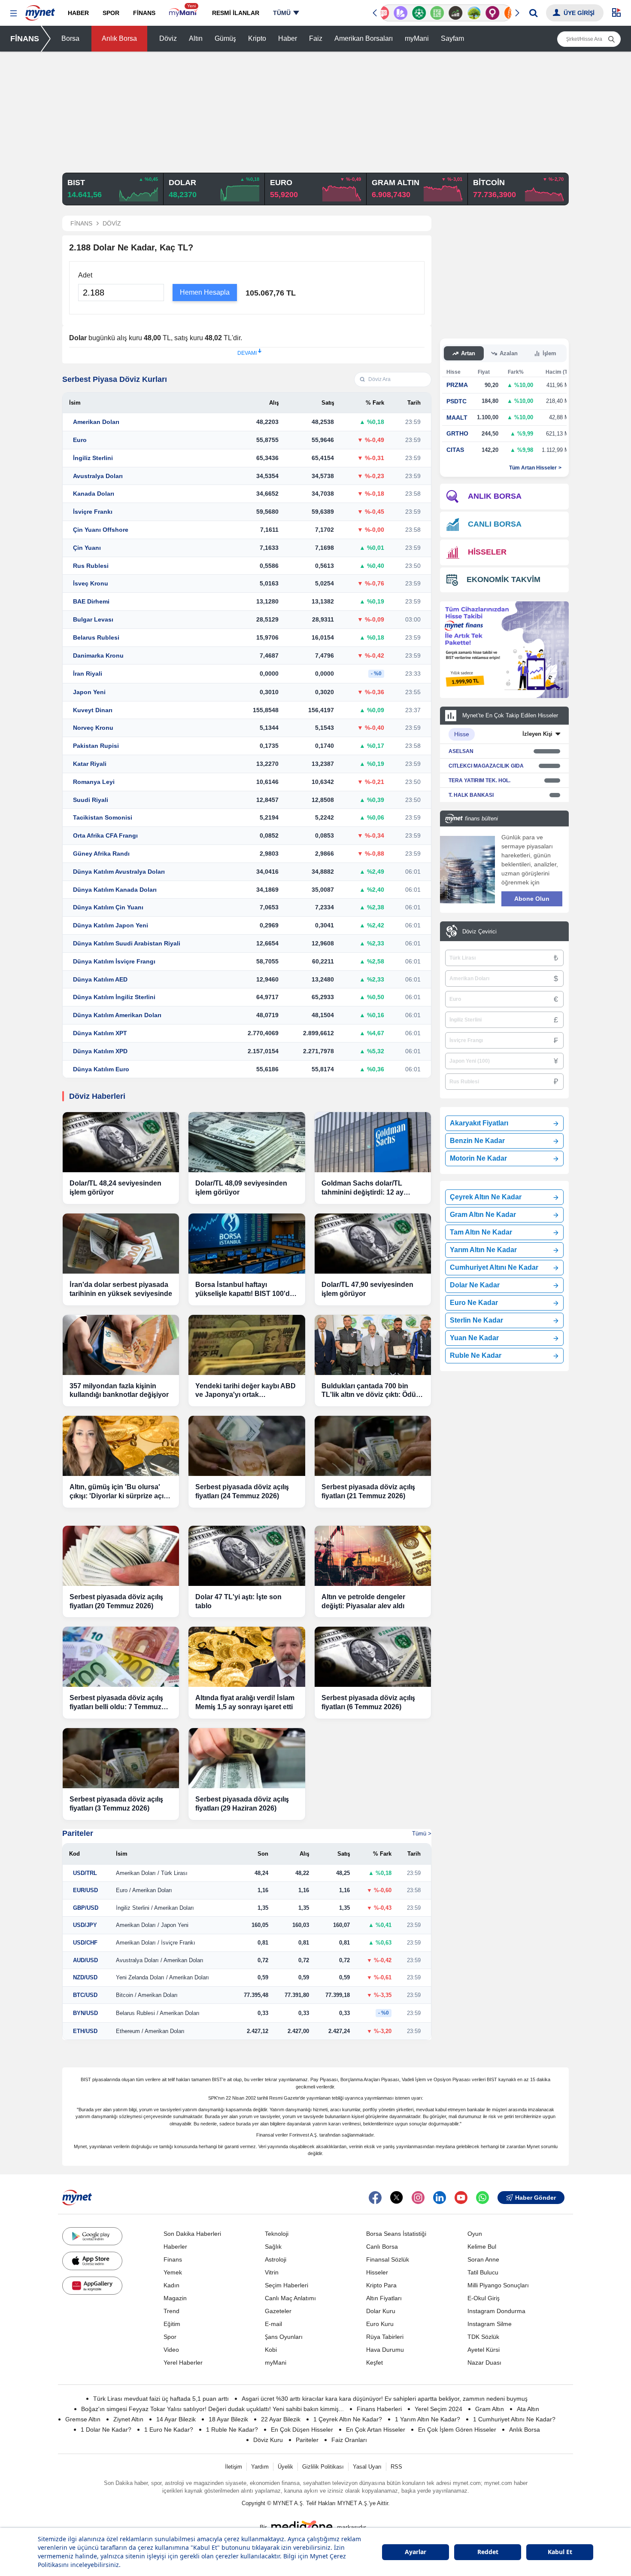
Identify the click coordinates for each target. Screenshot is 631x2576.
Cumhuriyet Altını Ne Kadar (494, 1267)
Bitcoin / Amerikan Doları (147, 1995)
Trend (171, 2311)
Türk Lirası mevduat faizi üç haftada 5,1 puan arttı (161, 2399)
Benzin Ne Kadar (477, 1141)
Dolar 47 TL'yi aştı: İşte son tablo (238, 1601)
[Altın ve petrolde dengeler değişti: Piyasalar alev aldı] (373, 1556)
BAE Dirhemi (91, 601)
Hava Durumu (385, 2350)
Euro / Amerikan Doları (144, 1890)
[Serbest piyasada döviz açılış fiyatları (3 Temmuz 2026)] (121, 1758)
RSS (396, 2467)
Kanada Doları (94, 494)
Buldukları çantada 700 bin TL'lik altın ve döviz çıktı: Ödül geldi (370, 1391)
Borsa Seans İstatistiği (396, 2234)
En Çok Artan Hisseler (376, 2430)
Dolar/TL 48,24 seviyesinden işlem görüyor (115, 1188)
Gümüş (225, 38)
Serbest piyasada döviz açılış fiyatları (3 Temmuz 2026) (116, 1804)
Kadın (171, 2285)
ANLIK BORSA (495, 496)
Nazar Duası (484, 2363)
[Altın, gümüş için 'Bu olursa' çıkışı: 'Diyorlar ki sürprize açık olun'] (121, 1446)
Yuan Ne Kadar (474, 1338)
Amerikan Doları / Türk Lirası (152, 1873)
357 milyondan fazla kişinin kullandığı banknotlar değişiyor (119, 1390)
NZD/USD (85, 1977)
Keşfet (375, 2363)
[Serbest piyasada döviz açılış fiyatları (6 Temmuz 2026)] (373, 1657)
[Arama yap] (533, 13)
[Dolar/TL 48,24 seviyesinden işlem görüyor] (121, 1142)
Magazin (175, 2298)
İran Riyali (88, 674)
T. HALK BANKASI (471, 795)
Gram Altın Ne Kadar (483, 1215)
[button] (14, 14)
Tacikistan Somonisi (103, 817)
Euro (80, 440)
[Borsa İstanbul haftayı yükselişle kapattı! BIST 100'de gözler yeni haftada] (247, 1244)
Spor (170, 2337)
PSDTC (457, 401)
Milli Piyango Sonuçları (498, 2285)
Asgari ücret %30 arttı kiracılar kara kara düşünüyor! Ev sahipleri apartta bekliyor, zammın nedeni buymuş (385, 2399)
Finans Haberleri (379, 2409)
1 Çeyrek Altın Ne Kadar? (348, 2419)
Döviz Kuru (268, 2440)
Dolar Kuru (381, 2311)
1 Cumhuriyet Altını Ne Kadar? (514, 2419)
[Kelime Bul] (427, 13)
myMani (417, 38)
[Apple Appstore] (92, 2261)
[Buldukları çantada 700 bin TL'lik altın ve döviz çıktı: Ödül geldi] (373, 1345)
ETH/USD (85, 2031)
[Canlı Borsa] (446, 13)
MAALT (457, 418)
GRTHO (457, 433)
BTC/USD (85, 1995)
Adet (85, 275)
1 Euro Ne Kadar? (169, 2430)
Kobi (271, 2350)
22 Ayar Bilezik (281, 2419)
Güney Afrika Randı (101, 854)
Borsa (70, 38)
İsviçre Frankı (93, 512)
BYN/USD (85, 2013)
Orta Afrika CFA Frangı (105, 835)
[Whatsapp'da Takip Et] (482, 2198)
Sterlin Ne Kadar (476, 1320)
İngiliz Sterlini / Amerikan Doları (155, 1908)
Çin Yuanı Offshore (101, 530)
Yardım (260, 2467)
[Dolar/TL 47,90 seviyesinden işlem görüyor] (373, 1244)
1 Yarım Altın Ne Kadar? (428, 2419)
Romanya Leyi (94, 782)
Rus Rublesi (91, 566)
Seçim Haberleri (287, 2285)
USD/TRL (85, 1873)
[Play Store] (92, 2236)
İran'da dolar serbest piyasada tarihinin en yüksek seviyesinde (121, 1289)
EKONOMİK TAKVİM (504, 579)
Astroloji (276, 2259)
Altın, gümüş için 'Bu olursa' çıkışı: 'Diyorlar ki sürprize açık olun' (118, 1492)
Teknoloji (277, 2234)
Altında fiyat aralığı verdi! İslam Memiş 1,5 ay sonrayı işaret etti (245, 1702)
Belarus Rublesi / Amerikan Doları (158, 2013)
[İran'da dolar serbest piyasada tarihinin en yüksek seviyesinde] (121, 1244)
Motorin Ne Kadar (478, 1158)
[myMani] (184, 13)
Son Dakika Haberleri (192, 2234)
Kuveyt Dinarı (93, 710)
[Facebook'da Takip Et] (375, 2198)
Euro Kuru (380, 2324)
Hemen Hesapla (205, 292)
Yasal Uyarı (367, 2467)
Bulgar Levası (93, 619)
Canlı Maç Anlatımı (290, 2298)
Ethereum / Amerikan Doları (150, 2031)
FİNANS (25, 39)
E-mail (273, 2324)
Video (171, 2350)
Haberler (175, 2247)
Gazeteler (278, 2311)
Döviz (168, 38)
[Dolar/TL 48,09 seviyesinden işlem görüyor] (247, 1142)
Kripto (257, 38)
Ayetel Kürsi (484, 2350)
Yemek (173, 2272)
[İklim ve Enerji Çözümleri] (464, 13)
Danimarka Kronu (98, 655)
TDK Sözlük (483, 2337)
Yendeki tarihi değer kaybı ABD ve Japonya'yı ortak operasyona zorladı (246, 1391)
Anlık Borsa (119, 38)
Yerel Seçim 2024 (438, 2409)
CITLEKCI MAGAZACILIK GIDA (486, 766)
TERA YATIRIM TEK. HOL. (479, 780)
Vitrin (272, 2272)
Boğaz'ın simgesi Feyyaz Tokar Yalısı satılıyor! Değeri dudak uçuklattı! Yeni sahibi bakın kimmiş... (212, 2409)
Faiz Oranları (349, 2440)
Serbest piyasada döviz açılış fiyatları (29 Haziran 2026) (242, 1804)
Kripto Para (381, 2285)
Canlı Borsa (382, 2247)
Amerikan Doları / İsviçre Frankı (156, 1943)
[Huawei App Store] (92, 2286)
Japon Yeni (89, 692)
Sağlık (273, 2247)
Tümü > (422, 1834)
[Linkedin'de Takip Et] (440, 2198)
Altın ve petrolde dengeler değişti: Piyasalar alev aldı (363, 1601)
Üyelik (285, 2467)
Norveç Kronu (93, 728)
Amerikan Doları (96, 422)
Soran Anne (483, 2259)
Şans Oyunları (284, 2337)
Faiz (316, 38)
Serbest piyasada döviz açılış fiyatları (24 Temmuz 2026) (242, 1491)
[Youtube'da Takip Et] (461, 2198)
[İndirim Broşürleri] (391, 13)
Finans (173, 2259)
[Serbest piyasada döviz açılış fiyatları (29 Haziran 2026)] (247, 1758)
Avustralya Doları (98, 476)
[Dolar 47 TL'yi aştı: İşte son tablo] (247, 1556)
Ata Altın (528, 2409)
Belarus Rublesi (96, 637)
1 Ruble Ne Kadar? (232, 2430)
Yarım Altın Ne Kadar (483, 1250)
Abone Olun (532, 899)
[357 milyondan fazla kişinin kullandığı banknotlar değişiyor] (121, 1345)
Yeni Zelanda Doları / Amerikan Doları (162, 1977)
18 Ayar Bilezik (228, 2419)
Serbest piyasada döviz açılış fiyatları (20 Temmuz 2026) (116, 1601)
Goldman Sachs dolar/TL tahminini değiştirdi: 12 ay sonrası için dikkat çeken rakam (373, 1188)
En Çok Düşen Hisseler (302, 2430)
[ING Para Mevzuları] (501, 13)
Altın (196, 38)
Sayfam (452, 38)
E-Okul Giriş (484, 2298)
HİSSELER (487, 552)
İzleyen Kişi (537, 734)
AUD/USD (85, 1960)
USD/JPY (85, 1925)
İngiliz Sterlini (93, 458)
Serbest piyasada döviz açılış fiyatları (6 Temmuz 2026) (368, 1702)
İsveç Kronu (91, 583)
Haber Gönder (535, 2198)
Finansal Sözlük (388, 2259)
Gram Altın (490, 2409)
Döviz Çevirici (479, 931)
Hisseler (377, 2272)
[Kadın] (483, 13)
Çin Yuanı (87, 548)
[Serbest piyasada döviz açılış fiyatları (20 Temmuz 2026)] (121, 1556)
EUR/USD (85, 1890)
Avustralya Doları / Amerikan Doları (160, 1960)
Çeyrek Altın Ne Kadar (486, 1197)
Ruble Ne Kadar (476, 1355)
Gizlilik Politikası (323, 2467)
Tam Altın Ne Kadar (481, 1232)
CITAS (455, 450)
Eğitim (172, 2324)
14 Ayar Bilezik (176, 2419)
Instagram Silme (490, 2324)
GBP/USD (86, 1908)
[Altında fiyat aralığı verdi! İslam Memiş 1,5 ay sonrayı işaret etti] (247, 1657)
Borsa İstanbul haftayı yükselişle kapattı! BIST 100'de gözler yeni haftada (244, 1290)
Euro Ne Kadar (474, 1303)
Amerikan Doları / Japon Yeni (152, 1925)
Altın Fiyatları (384, 2298)
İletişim (234, 2467)
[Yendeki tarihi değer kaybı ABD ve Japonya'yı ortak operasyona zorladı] (247, 1345)
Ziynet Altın (128, 2419)
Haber (288, 38)
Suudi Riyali (91, 800)
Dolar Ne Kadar (475, 1285)
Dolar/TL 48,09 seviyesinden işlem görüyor (241, 1188)
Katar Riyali (90, 764)
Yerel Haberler (183, 2363)
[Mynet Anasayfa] (40, 10)
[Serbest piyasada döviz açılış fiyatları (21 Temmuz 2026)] (373, 1446)
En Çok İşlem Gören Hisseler (457, 2430)
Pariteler (78, 1833)
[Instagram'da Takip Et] (418, 2198)
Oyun (475, 2234)
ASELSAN (461, 751)
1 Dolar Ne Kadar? (106, 2430)
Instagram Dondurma (496, 2311)
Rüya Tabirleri (385, 2337)
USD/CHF (85, 1943)
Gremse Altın (83, 2419)
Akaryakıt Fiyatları (479, 1123)
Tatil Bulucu (483, 2272)
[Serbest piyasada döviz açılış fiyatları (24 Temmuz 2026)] (247, 1446)
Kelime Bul (482, 2247)
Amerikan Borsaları (364, 38)
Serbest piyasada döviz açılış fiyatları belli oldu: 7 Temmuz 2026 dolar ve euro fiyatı (116, 1703)
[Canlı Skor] (409, 13)
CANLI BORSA (495, 524)
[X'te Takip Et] (397, 2198)
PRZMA (457, 385)
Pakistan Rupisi (96, 746)
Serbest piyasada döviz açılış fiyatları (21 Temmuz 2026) (368, 1491)
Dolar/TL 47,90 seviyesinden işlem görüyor (367, 1289)
